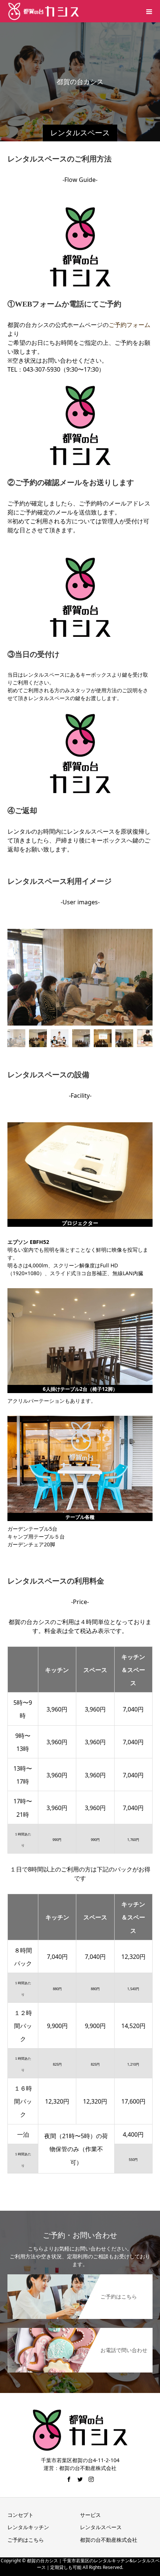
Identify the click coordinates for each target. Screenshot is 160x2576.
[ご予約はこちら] (80, 2275)
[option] (80, 977)
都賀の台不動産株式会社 (109, 2540)
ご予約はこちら (26, 2540)
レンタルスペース (101, 2527)
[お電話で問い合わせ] (80, 2328)
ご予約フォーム (129, 325)
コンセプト (20, 2515)
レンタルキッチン (28, 2527)
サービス (90, 2515)
